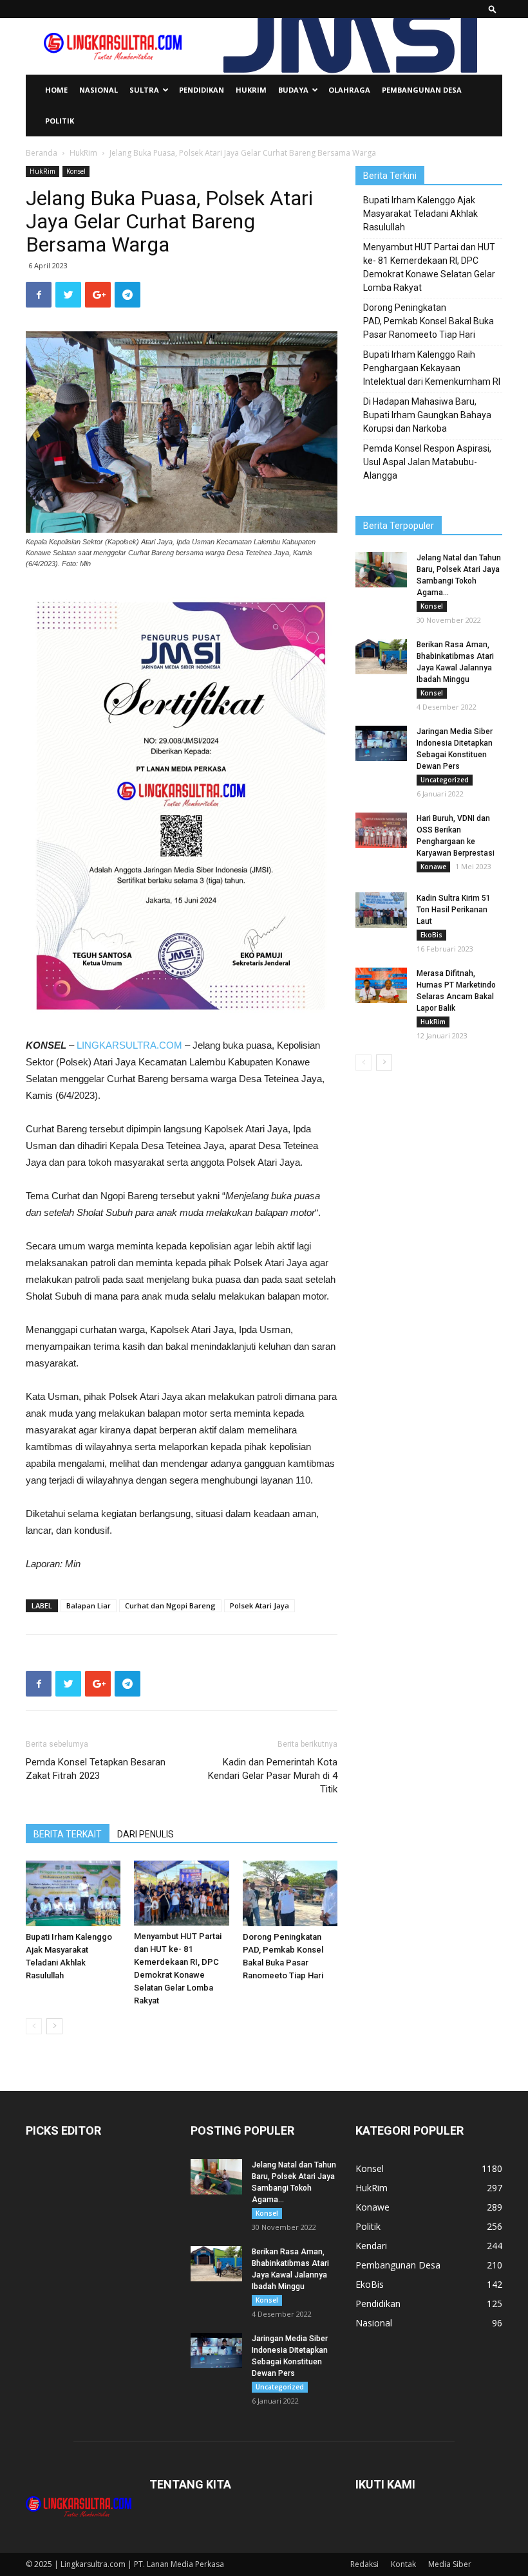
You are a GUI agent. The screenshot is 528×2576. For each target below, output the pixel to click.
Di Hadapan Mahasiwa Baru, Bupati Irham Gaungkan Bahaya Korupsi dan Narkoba (427, 415)
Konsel (76, 171)
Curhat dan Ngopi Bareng (170, 1605)
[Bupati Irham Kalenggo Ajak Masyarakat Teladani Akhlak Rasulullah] (73, 1893)
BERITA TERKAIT (68, 1834)
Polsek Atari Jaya (259, 1605)
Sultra (144, 90)
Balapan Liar (89, 1605)
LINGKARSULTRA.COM (129, 1045)
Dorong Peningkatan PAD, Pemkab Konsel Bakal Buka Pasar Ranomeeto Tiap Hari (429, 321)
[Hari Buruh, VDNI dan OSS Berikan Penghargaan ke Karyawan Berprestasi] (381, 830)
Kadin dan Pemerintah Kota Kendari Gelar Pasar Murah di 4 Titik (273, 1776)
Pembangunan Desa (422, 90)
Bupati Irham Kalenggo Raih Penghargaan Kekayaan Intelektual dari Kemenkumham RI (432, 368)
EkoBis (431, 935)
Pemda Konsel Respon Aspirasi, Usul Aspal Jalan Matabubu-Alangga (427, 462)
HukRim (251, 90)
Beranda (42, 153)
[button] (493, 9)
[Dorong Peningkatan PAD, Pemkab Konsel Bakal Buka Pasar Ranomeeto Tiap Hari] (290, 1893)
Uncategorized (445, 780)
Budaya (293, 90)
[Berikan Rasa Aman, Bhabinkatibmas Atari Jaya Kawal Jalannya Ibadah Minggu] (381, 657)
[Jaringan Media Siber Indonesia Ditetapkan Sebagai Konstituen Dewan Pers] (381, 743)
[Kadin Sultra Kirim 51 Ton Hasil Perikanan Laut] (381, 910)
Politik (60, 121)
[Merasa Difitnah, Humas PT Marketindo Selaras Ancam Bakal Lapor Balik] (381, 985)
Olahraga (349, 90)
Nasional (99, 90)
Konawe (433, 867)
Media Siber (450, 2564)
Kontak (403, 2564)
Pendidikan (202, 90)
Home (56, 90)
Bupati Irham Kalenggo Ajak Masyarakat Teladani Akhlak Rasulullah (420, 214)
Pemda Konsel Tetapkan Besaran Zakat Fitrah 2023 (96, 1769)
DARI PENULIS (146, 1834)
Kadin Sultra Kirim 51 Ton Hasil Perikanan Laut (454, 910)
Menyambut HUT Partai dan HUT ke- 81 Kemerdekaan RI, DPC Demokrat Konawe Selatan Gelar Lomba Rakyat (429, 267)
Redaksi (364, 2564)
